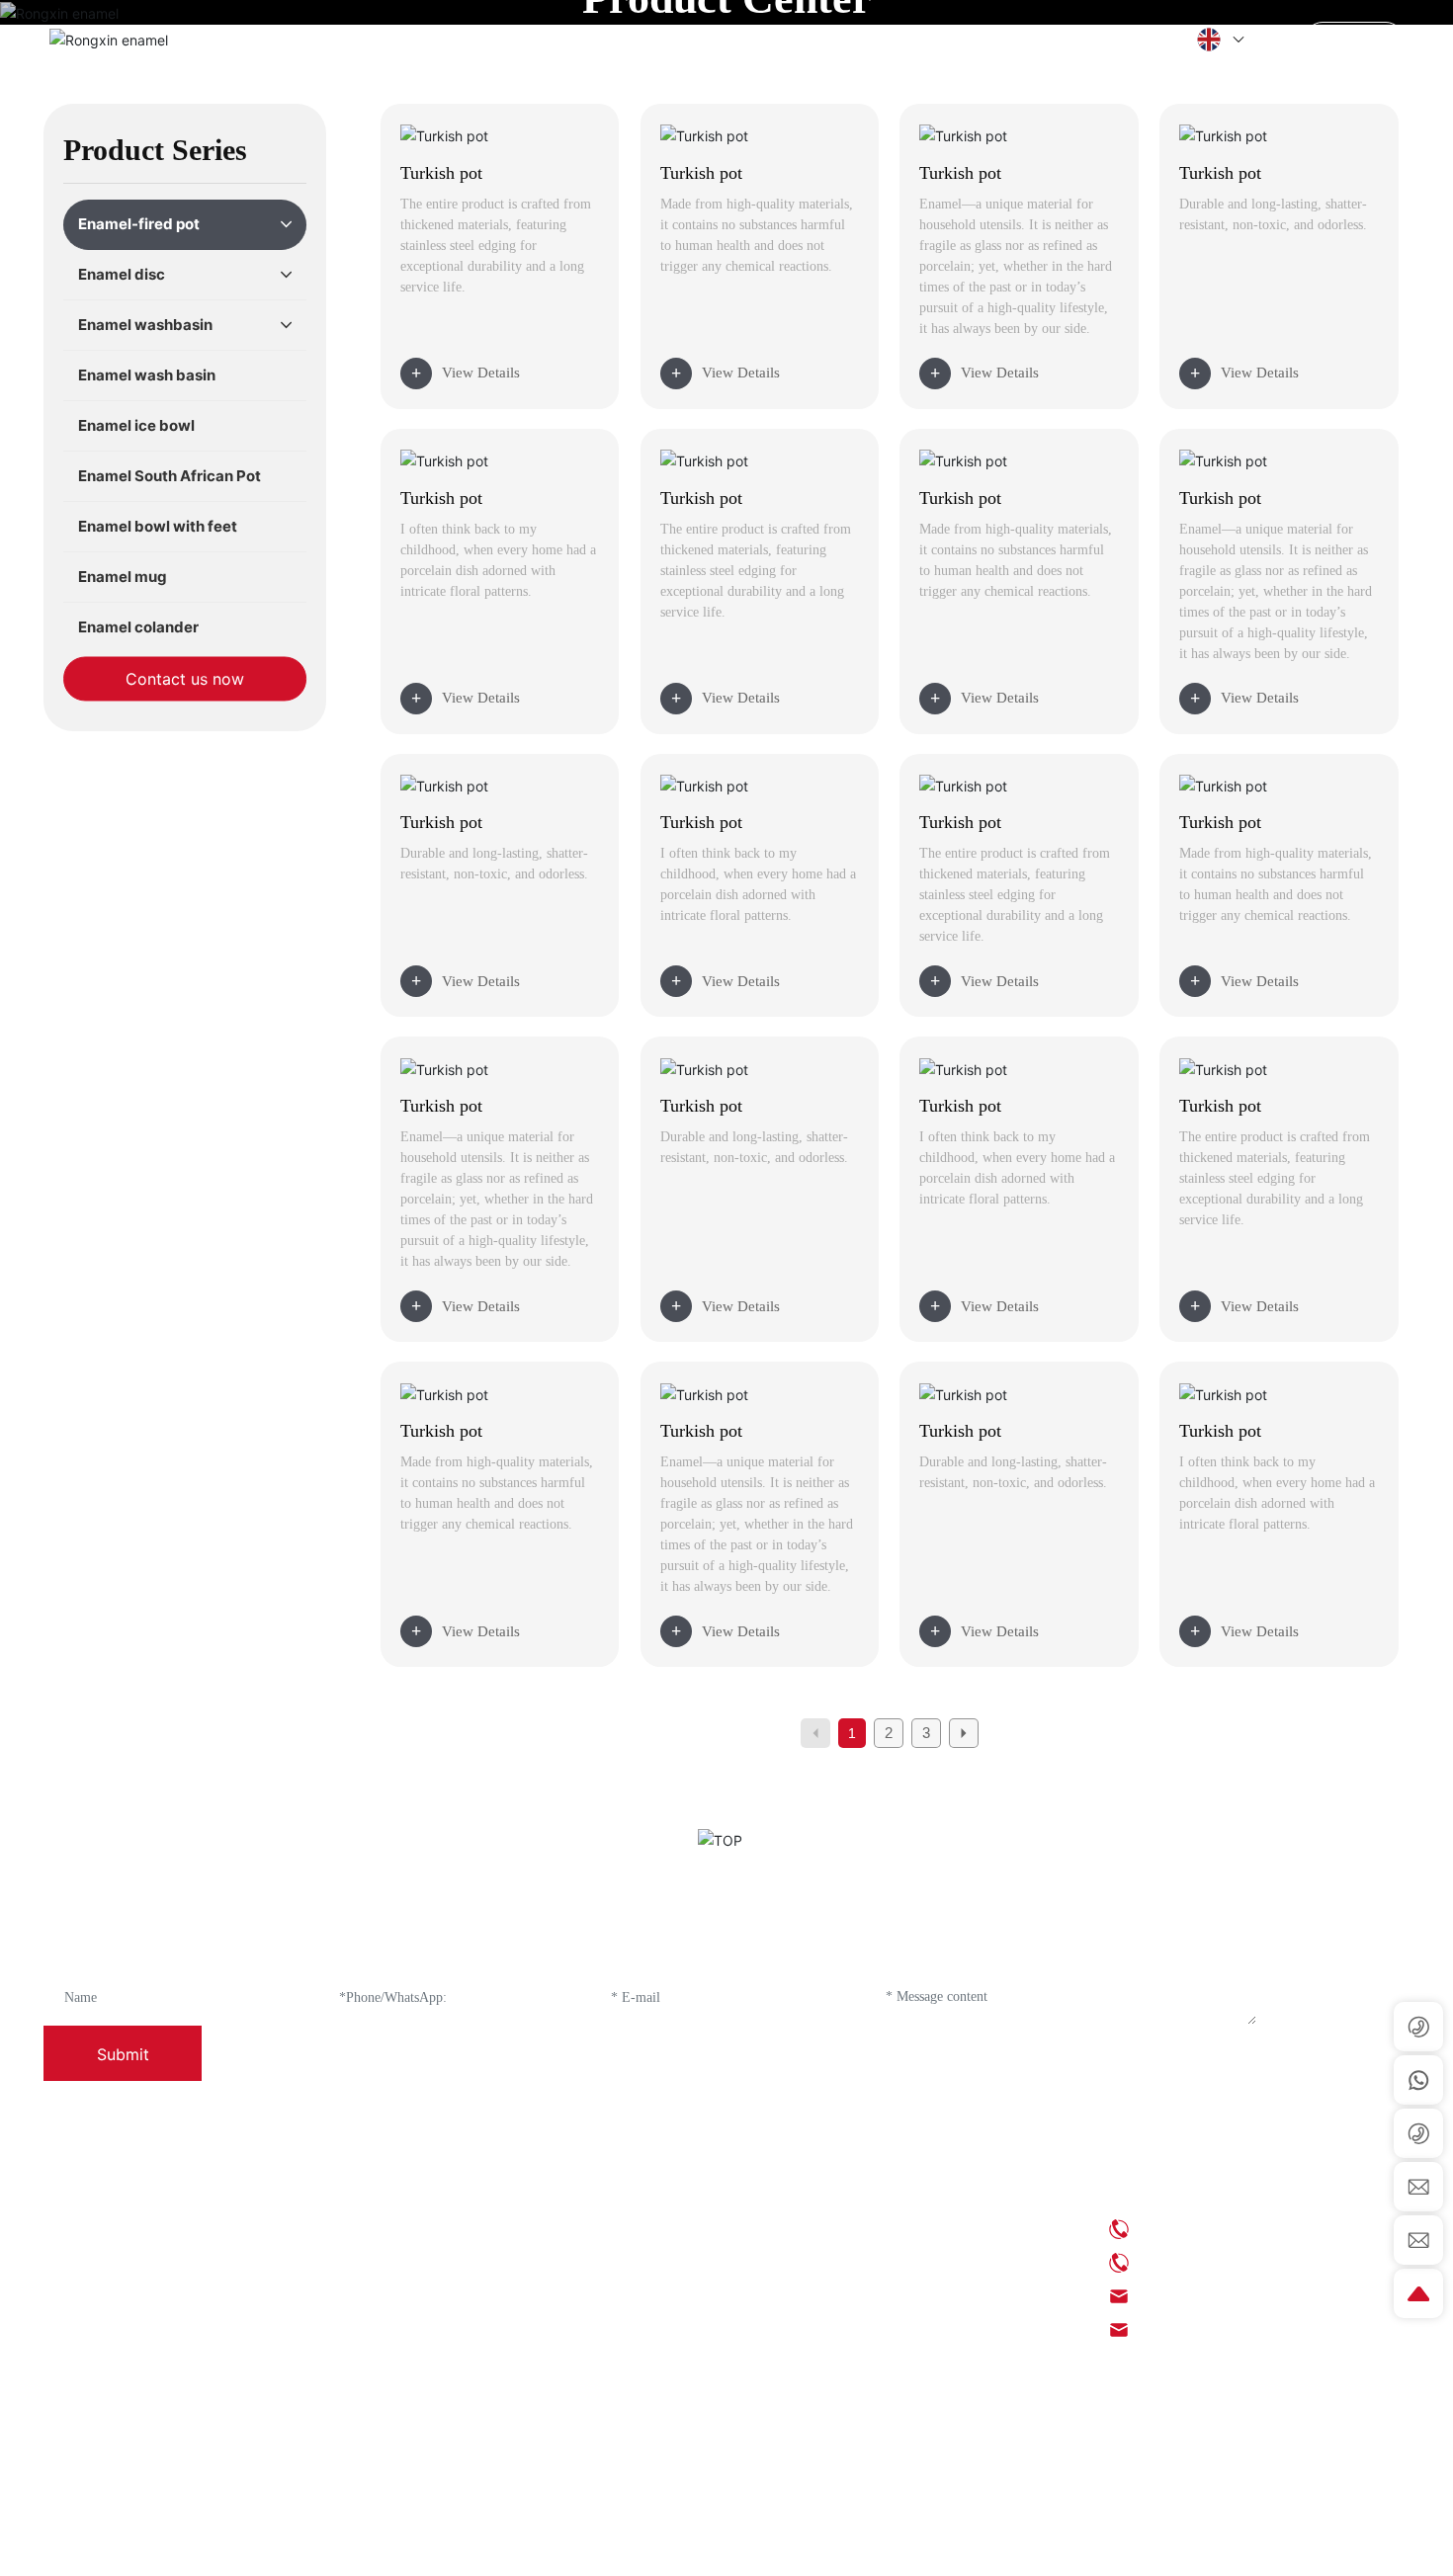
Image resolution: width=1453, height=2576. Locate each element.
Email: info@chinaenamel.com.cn (1239, 2296)
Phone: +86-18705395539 (1216, 2262)
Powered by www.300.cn (1124, 2546)
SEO (1033, 2546)
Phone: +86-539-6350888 (1214, 2229)
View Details (481, 373)
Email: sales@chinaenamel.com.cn (1242, 2329)
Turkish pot (441, 173)
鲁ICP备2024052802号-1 (732, 2546)
